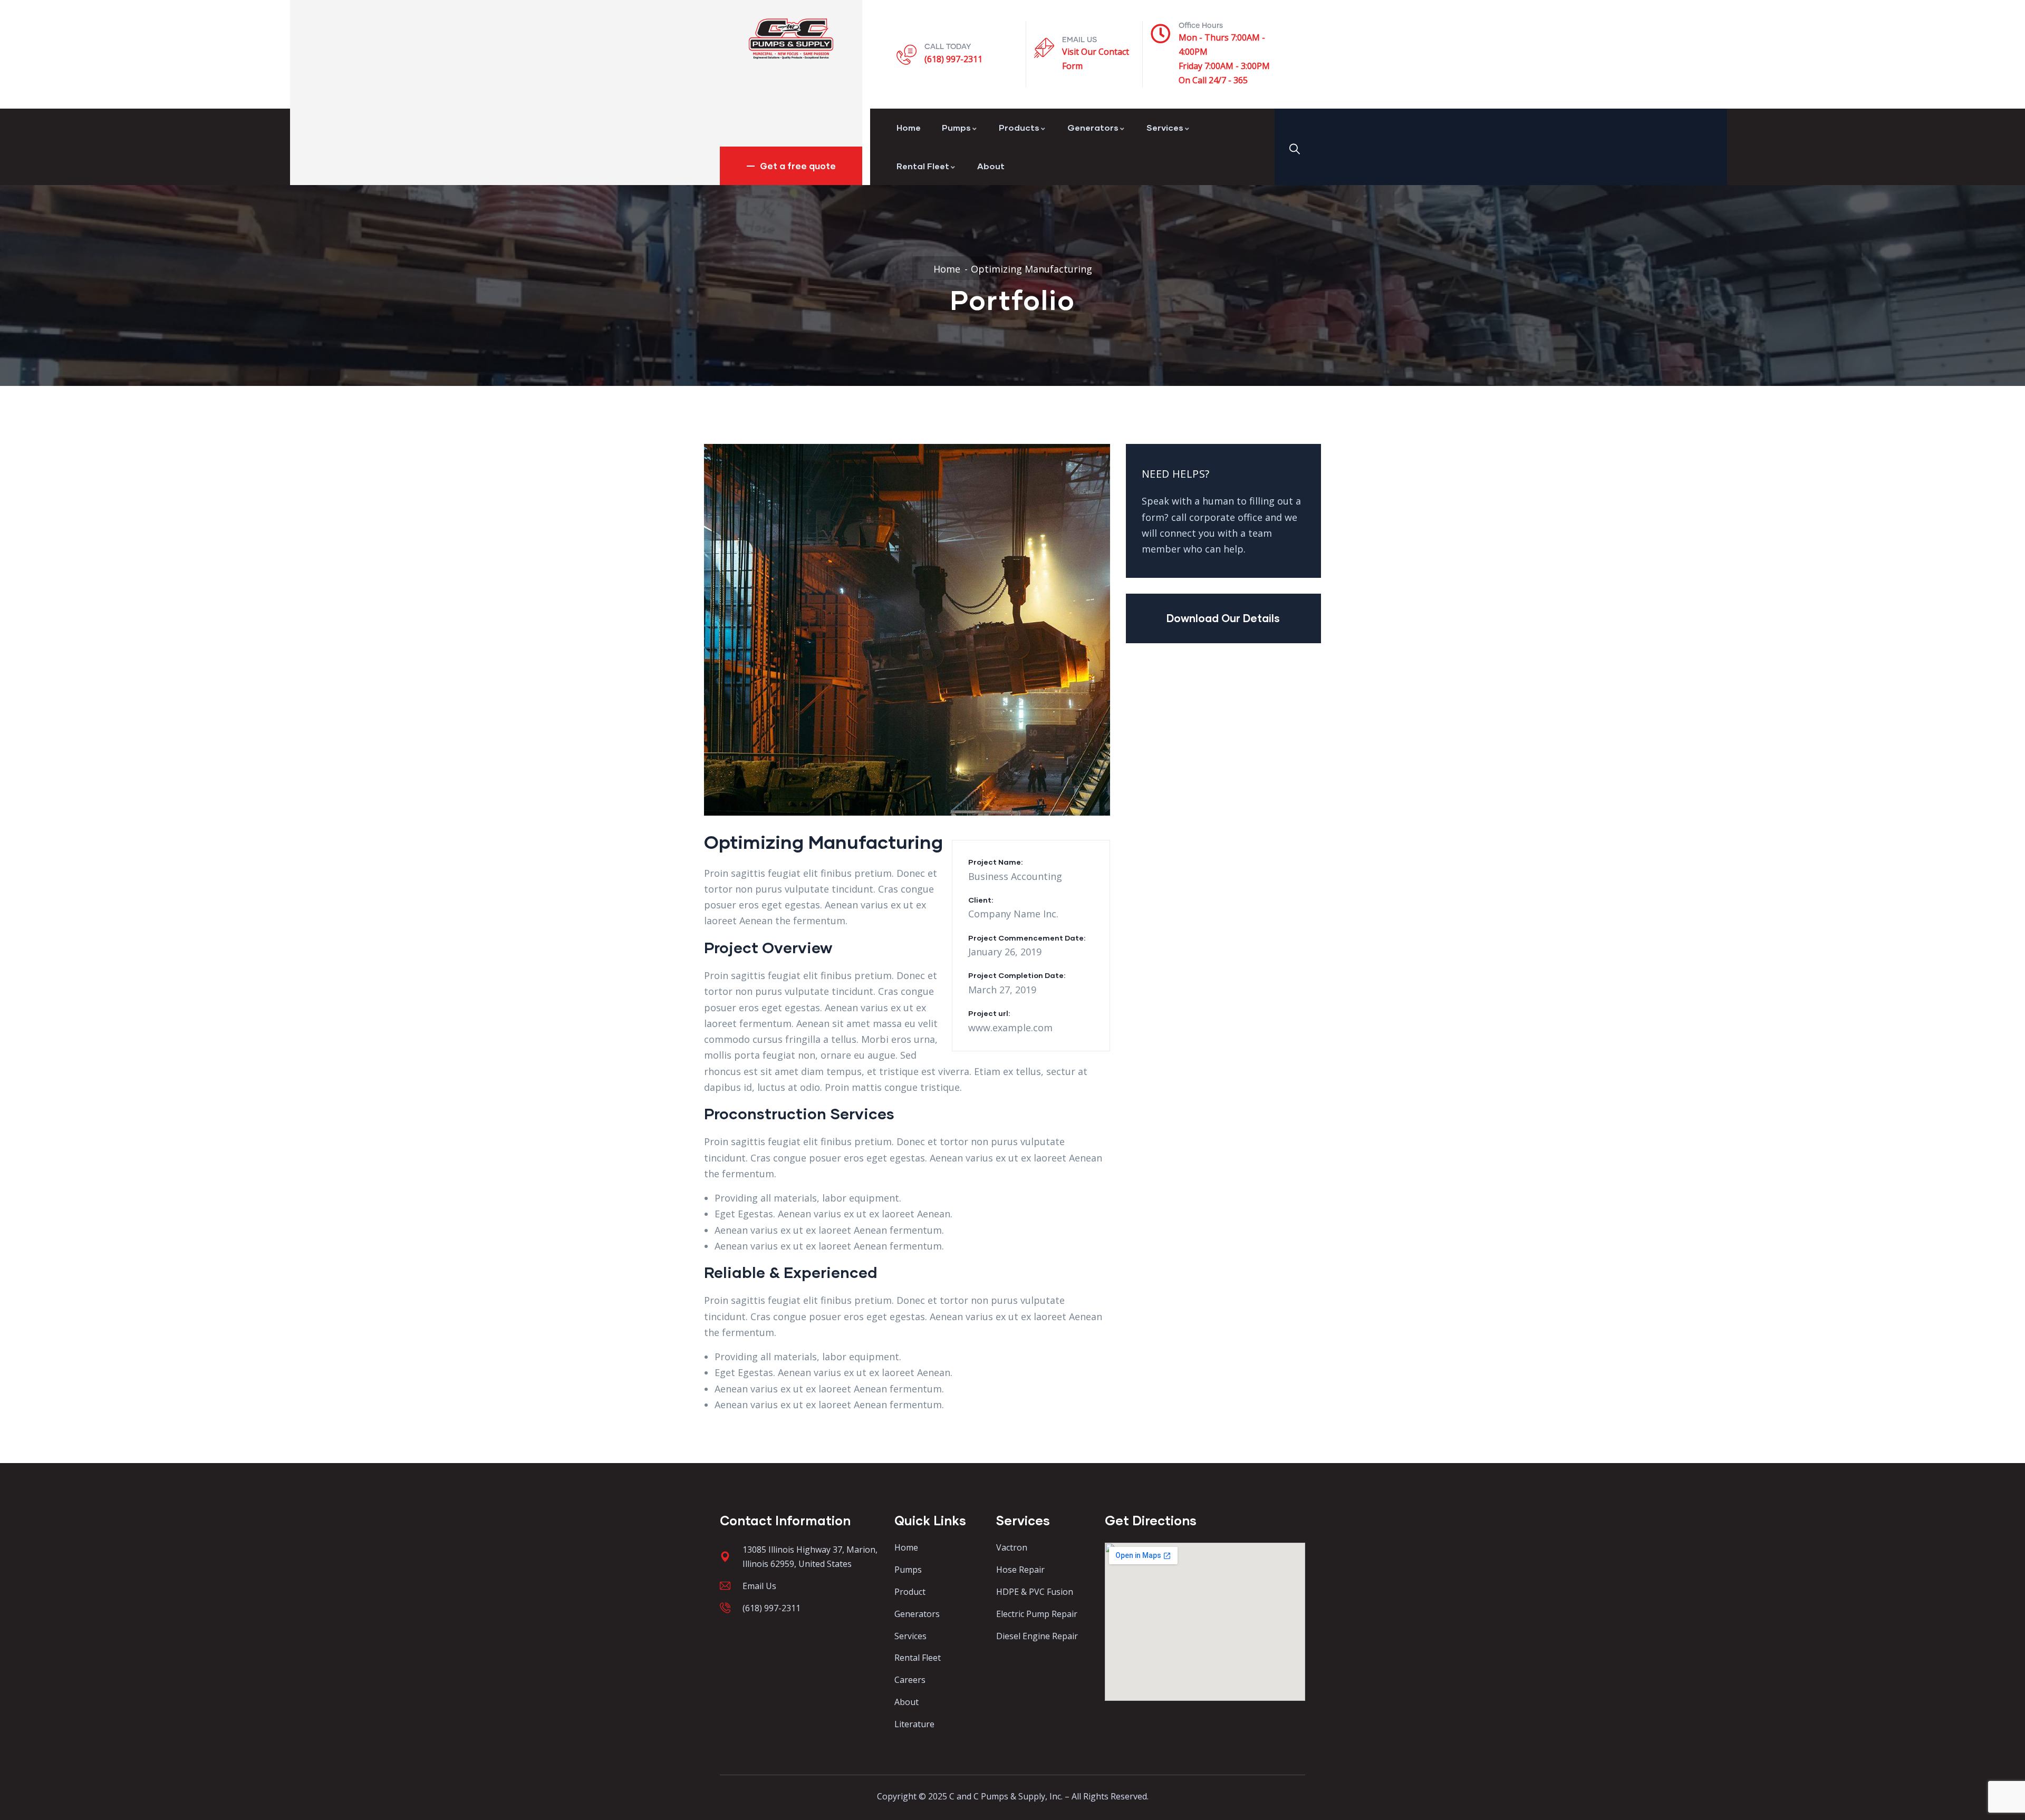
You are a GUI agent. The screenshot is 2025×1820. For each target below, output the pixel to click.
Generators (1093, 127)
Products (1019, 127)
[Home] (791, 39)
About (991, 166)
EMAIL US (1079, 40)
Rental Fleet (923, 166)
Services (1165, 127)
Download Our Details (1223, 618)
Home (909, 127)
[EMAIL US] (1044, 48)
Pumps (956, 127)
